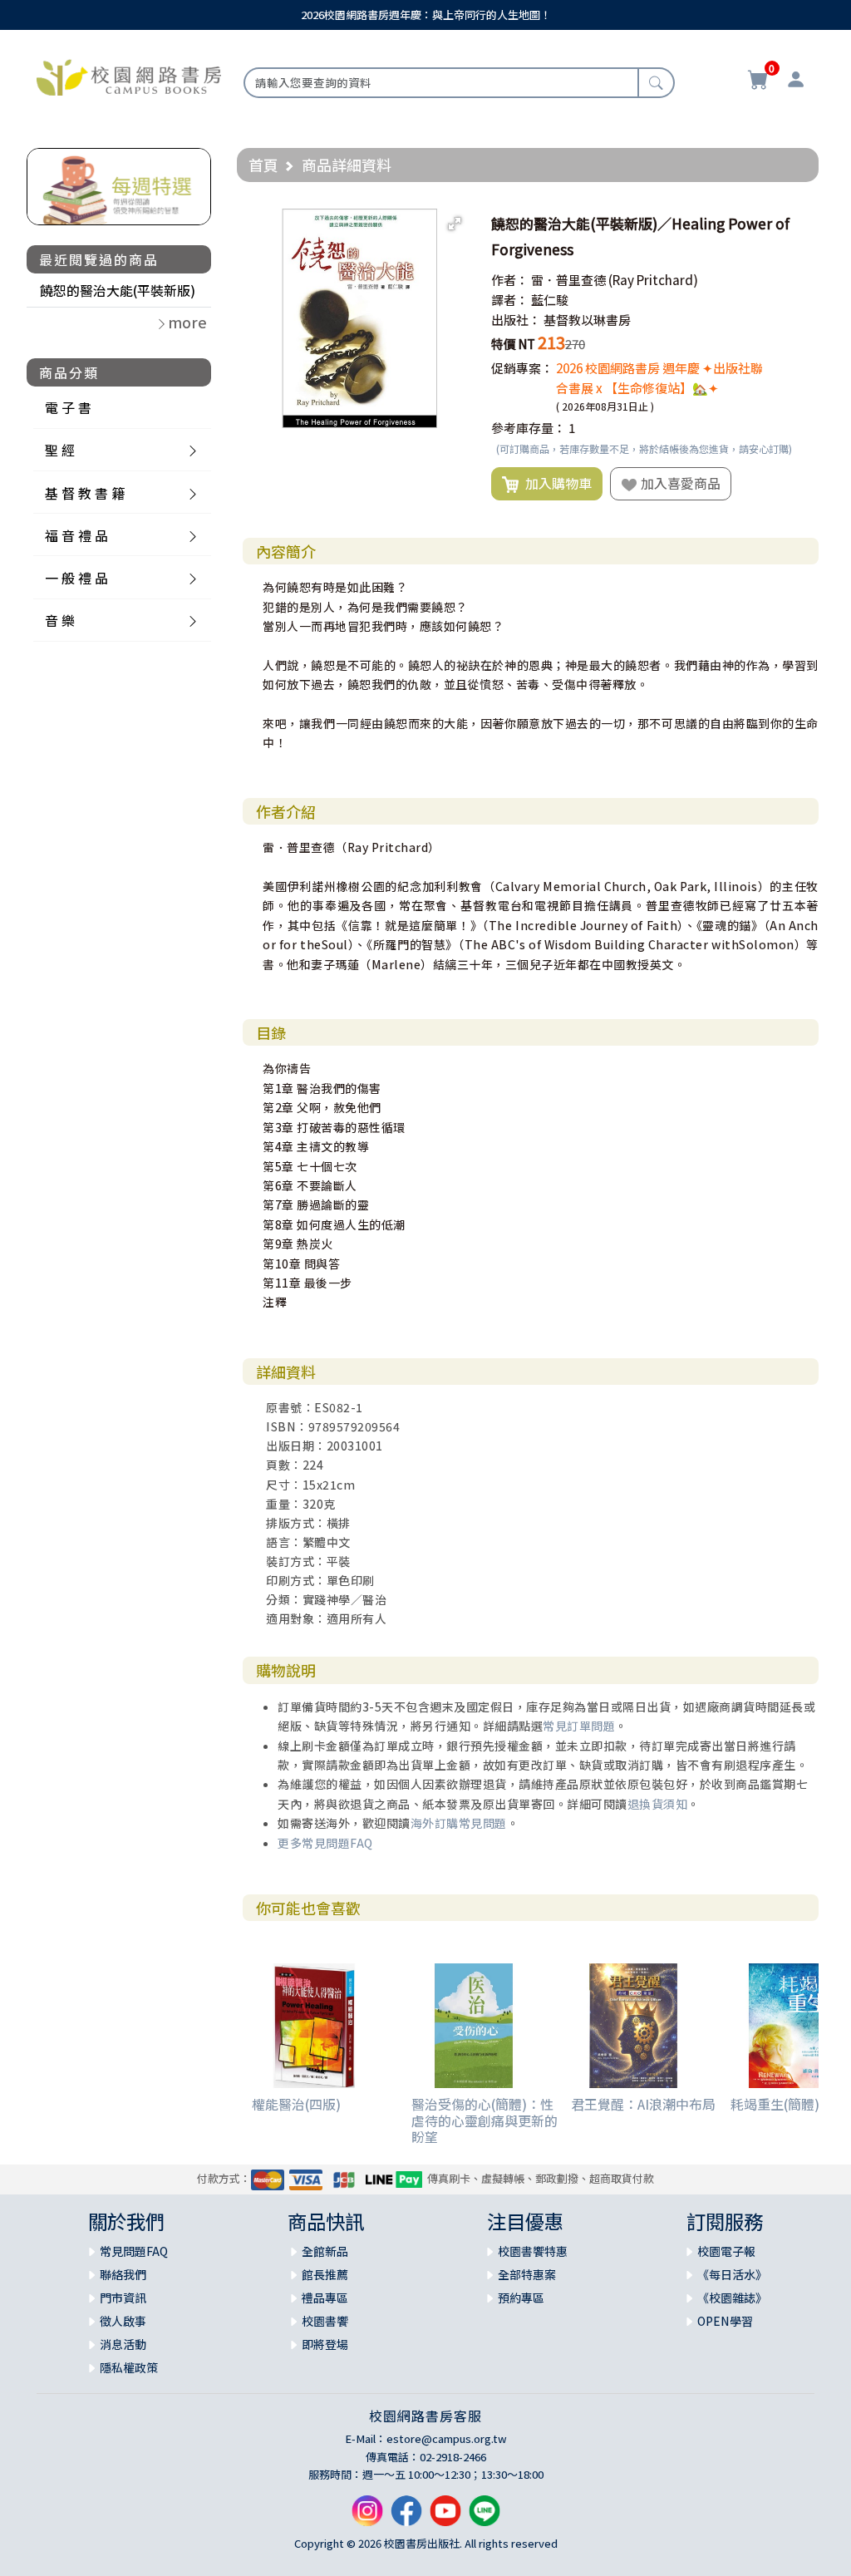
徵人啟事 (123, 2321)
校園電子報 (726, 2251)
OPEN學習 (725, 2321)
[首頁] (129, 76)
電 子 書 (68, 407)
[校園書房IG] (367, 2517)
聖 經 (60, 450)
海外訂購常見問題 (459, 1823)
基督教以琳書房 (587, 320)
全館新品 (325, 2251)
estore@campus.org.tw (447, 2438)
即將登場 (325, 2344)
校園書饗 (325, 2321)
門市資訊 (123, 2298)
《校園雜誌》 (732, 2298)
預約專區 (521, 2298)
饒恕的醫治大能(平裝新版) (118, 290)
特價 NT (513, 344)
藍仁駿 (550, 300)
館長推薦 (325, 2274)
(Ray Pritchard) (653, 280)
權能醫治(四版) (296, 2104)
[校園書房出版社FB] (406, 2517)
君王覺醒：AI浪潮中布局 (643, 2104)
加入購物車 (555, 483)
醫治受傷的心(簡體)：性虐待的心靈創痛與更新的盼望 (485, 2120)
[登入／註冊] (796, 81)
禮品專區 (325, 2298)
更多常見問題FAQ (325, 1843)
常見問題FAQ (134, 2251)
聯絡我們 (123, 2274)
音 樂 (60, 620)
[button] (455, 224)
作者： (510, 280)
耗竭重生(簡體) (775, 2104)
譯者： (510, 300)
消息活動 (123, 2344)
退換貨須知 (658, 1804)
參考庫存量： (529, 428)
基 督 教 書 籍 (85, 493)
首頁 (263, 165)
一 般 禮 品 (76, 578)
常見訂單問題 (579, 1726)
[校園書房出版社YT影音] (445, 2517)
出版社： (516, 320)
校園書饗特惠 (533, 2251)
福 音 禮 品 (76, 535)
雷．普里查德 (568, 280)
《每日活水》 (732, 2274)
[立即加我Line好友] (485, 2517)
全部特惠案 (527, 2274)
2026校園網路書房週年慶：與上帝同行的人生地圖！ (426, 15)
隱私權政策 (129, 2367)
